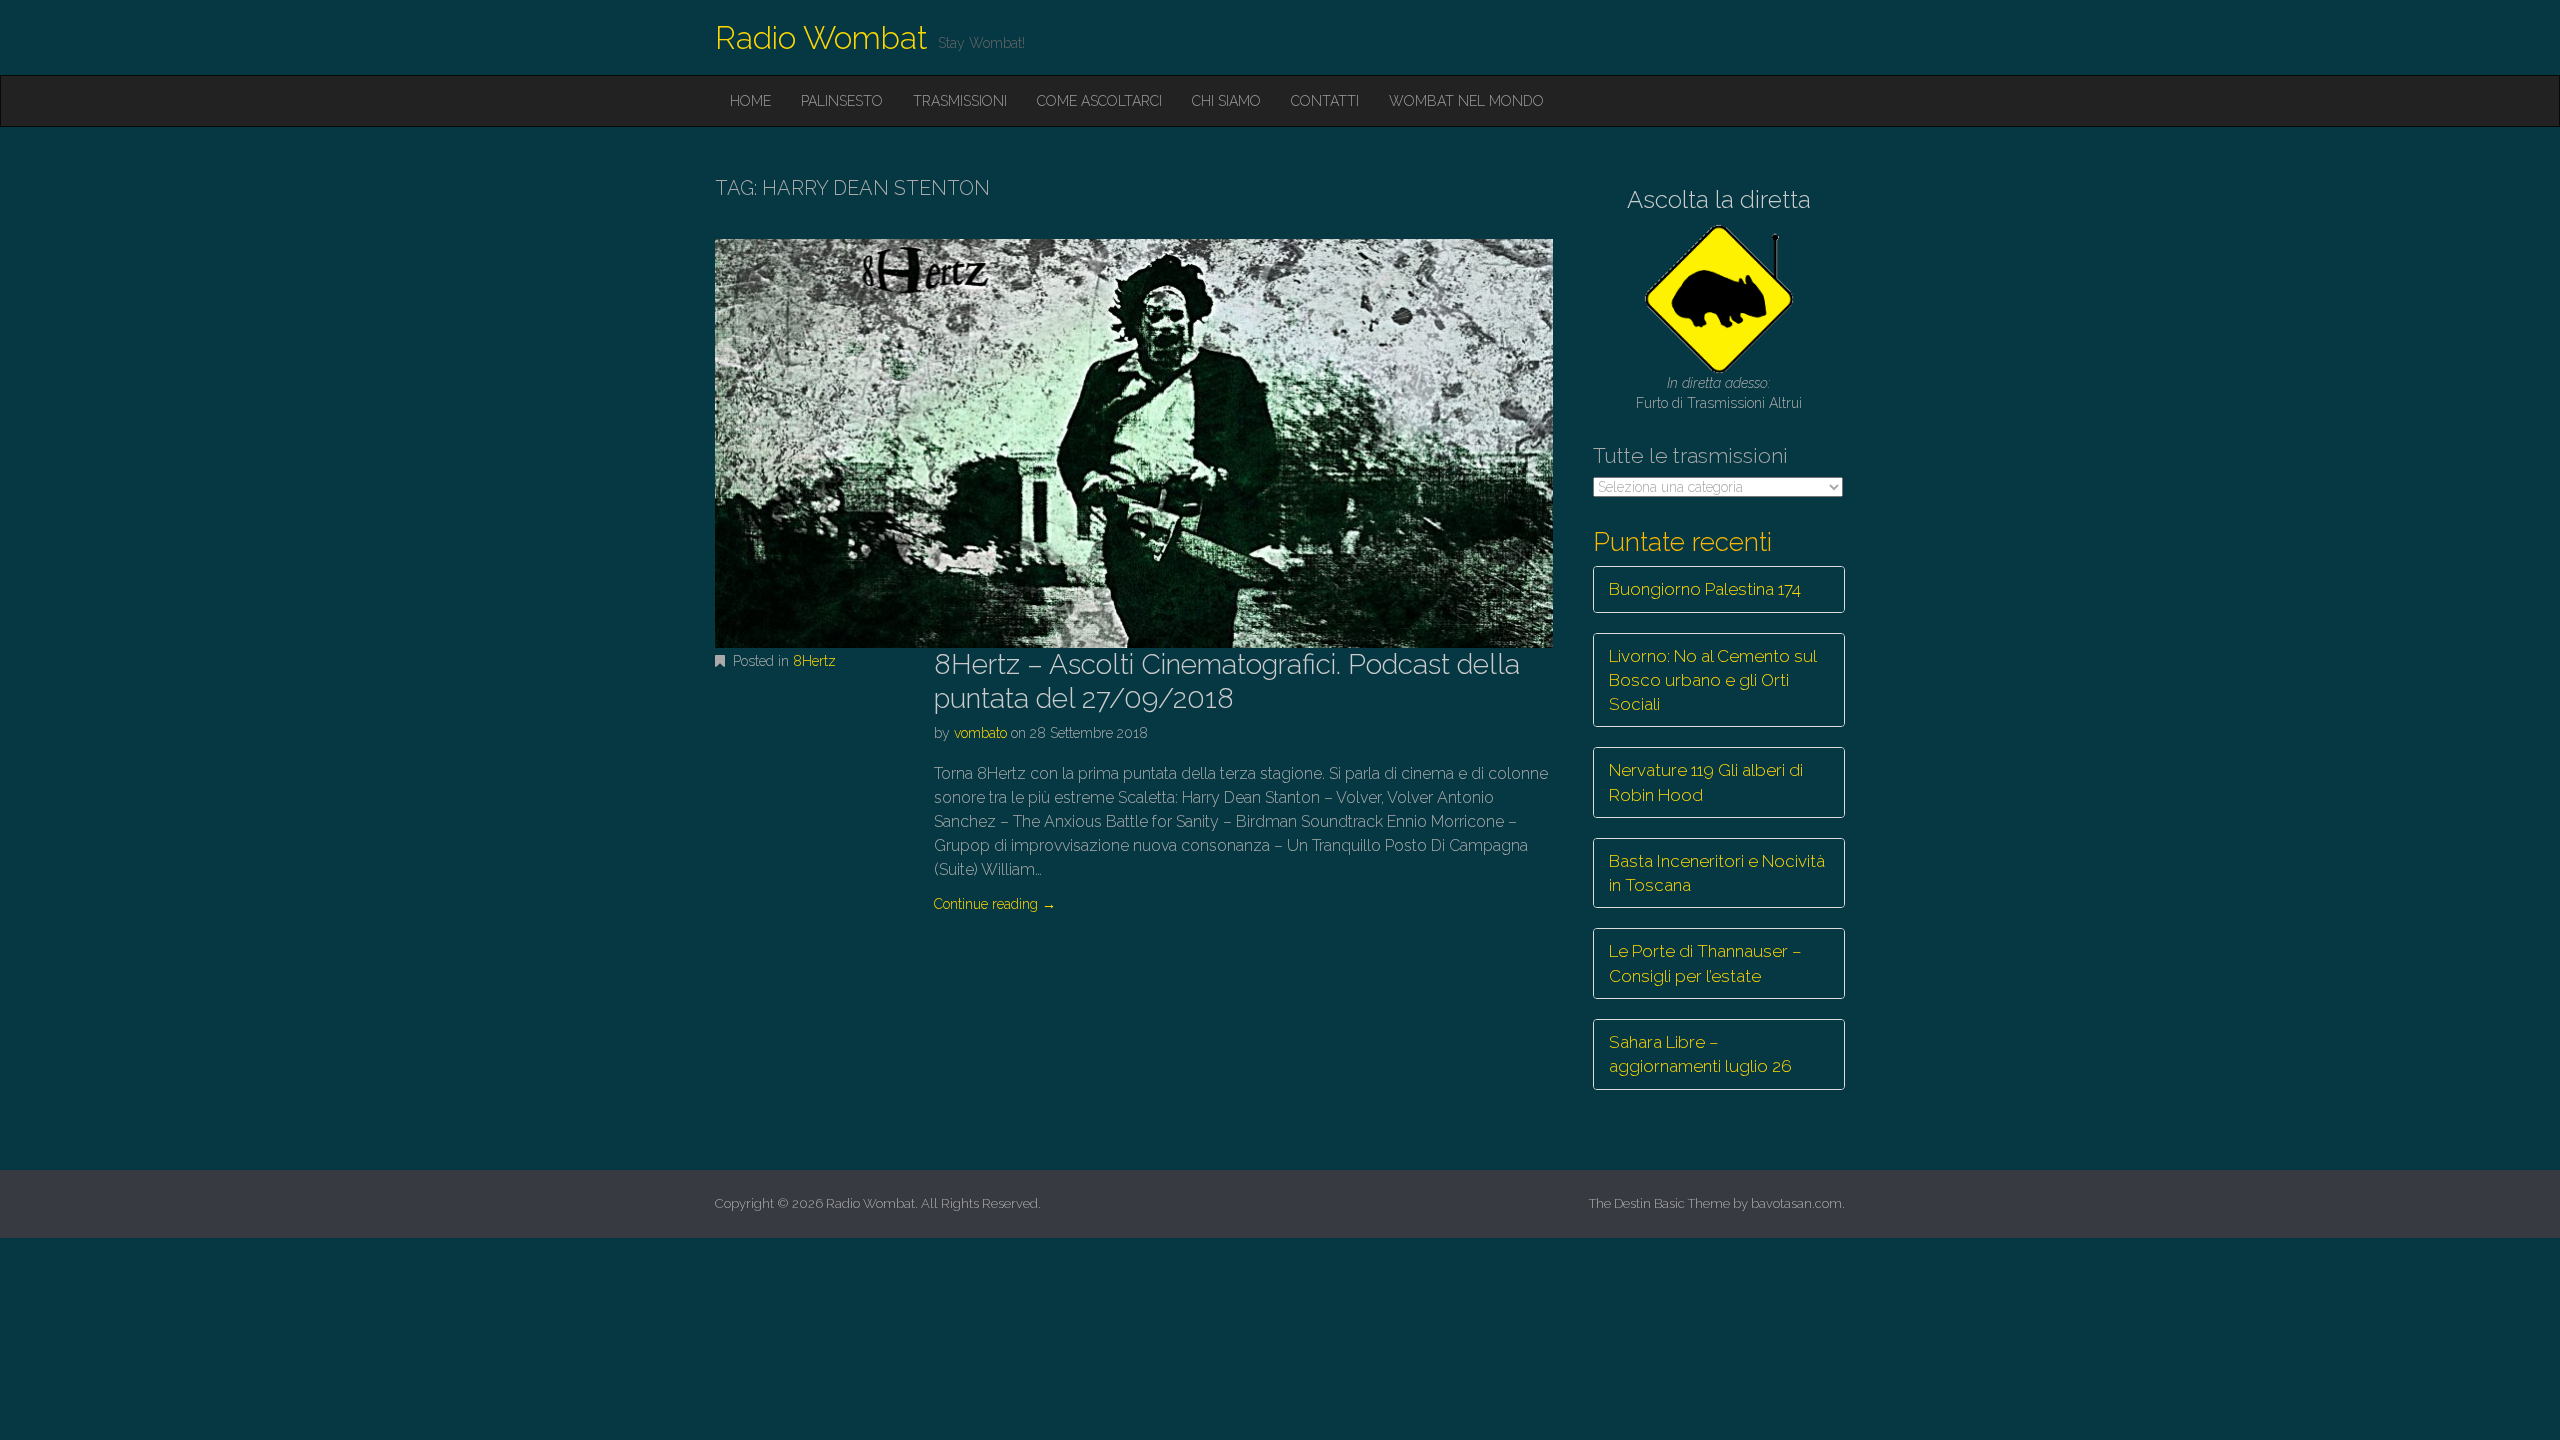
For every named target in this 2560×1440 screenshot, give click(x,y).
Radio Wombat (821, 37)
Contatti (1325, 101)
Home (750, 101)
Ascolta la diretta (1719, 199)
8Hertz (814, 661)
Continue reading (995, 904)
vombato (980, 733)
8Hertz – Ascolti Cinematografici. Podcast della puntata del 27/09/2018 (1227, 681)
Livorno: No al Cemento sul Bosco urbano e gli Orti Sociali (1713, 680)
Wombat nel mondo (1466, 101)
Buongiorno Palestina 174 (1705, 589)
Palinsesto (842, 101)
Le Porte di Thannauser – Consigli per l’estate (1705, 963)
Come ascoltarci (1099, 101)
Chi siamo (1226, 101)
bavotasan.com (1796, 1203)
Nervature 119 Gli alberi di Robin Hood (1706, 782)
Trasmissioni (960, 101)
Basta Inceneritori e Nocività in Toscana (1717, 873)
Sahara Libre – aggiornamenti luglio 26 (1700, 1054)
